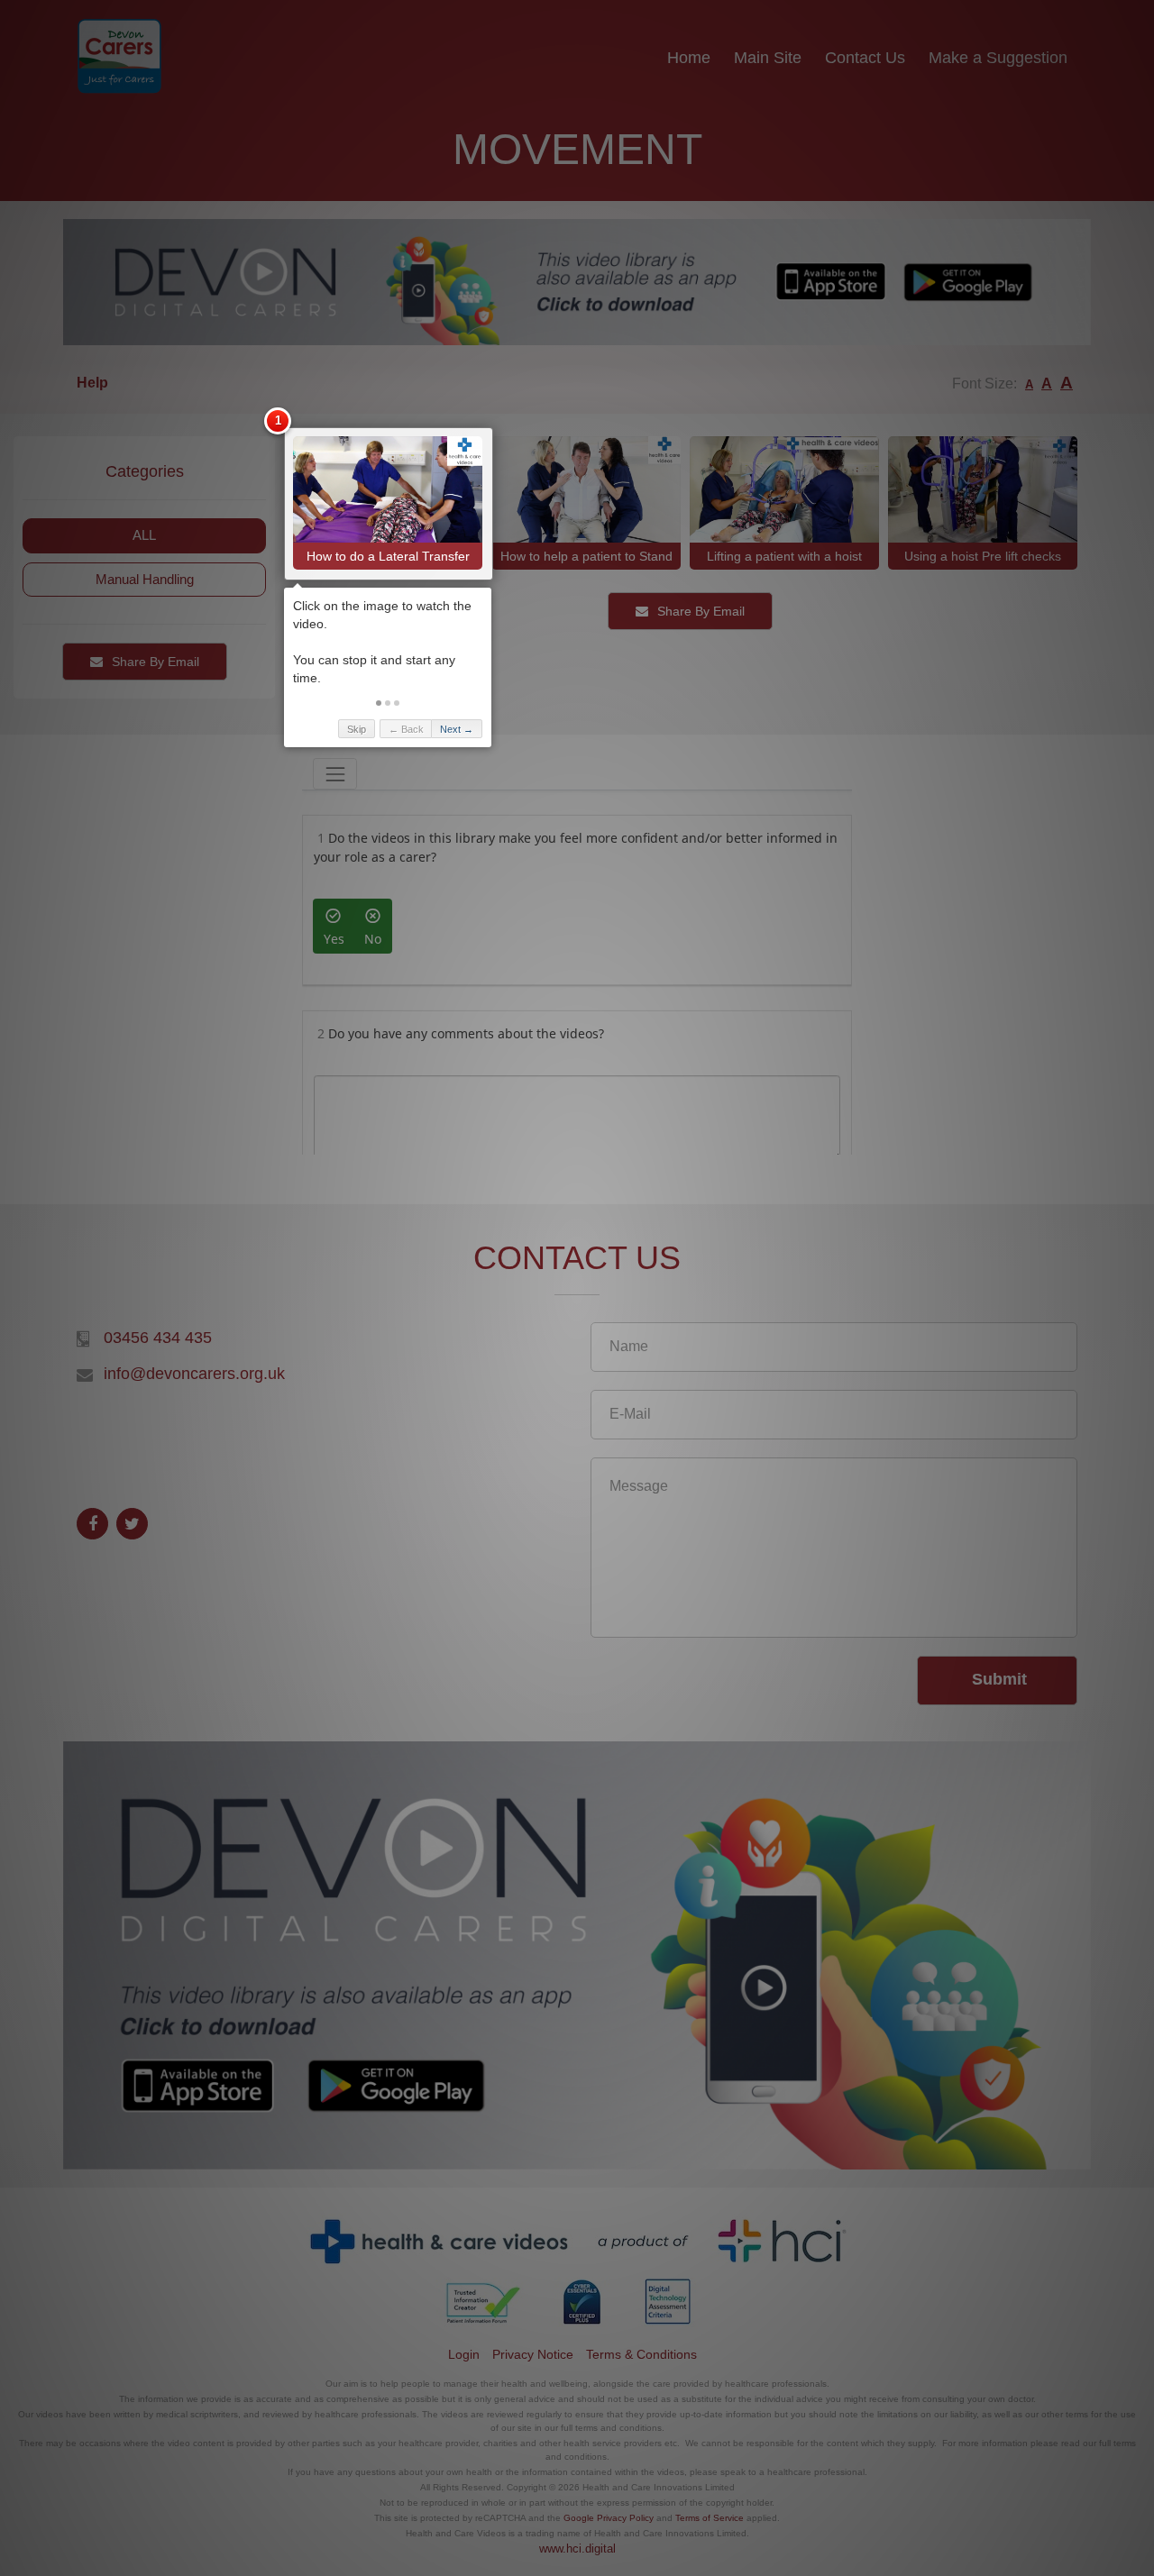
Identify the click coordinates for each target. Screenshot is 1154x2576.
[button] (379, 703)
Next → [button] (457, 729)
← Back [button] (406, 729)
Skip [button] (357, 729)
